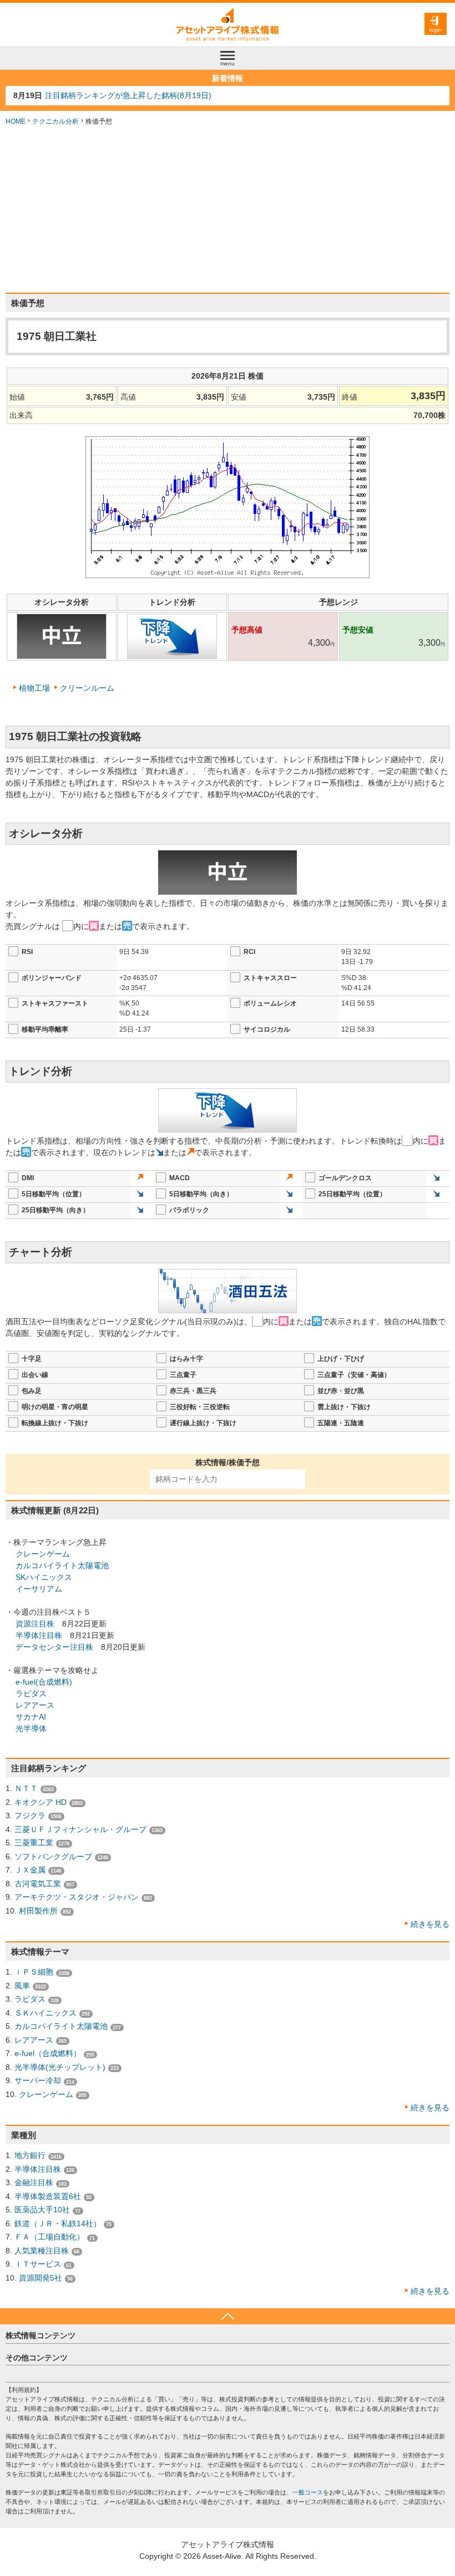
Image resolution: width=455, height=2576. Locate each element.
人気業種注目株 (42, 2251)
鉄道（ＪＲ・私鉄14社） (58, 2223)
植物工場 (34, 688)
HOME (16, 121)
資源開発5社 (41, 2278)
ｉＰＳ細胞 (34, 1972)
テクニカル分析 (55, 121)
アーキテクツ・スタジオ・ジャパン (77, 1897)
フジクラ (30, 1815)
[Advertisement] (228, 210)
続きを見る (430, 1924)
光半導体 (31, 1728)
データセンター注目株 (54, 1647)
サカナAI (31, 1717)
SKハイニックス (44, 1577)
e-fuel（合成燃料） (48, 2053)
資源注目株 (35, 1624)
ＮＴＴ (26, 1788)
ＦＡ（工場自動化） (49, 2237)
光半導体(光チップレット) (60, 2067)
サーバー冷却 (38, 2080)
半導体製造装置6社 (48, 2196)
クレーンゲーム (43, 1554)
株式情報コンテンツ (41, 2335)
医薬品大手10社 (42, 2210)
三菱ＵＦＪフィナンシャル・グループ (80, 1829)
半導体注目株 (39, 1635)
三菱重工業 (34, 1843)
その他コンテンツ (37, 2358)
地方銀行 (30, 2155)
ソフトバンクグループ (53, 1856)
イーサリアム (39, 1589)
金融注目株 (34, 2182)
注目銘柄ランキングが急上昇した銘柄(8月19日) (128, 95)
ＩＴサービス (38, 2264)
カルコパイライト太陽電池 (62, 1565)
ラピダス (31, 1693)
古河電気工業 (38, 1884)
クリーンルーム (87, 688)
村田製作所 (38, 1911)
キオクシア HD (41, 1802)
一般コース (308, 2492)
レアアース (35, 1705)
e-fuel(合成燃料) (44, 1682)
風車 (22, 1986)
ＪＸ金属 (30, 1870)
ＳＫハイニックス (46, 2013)
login (436, 30)
